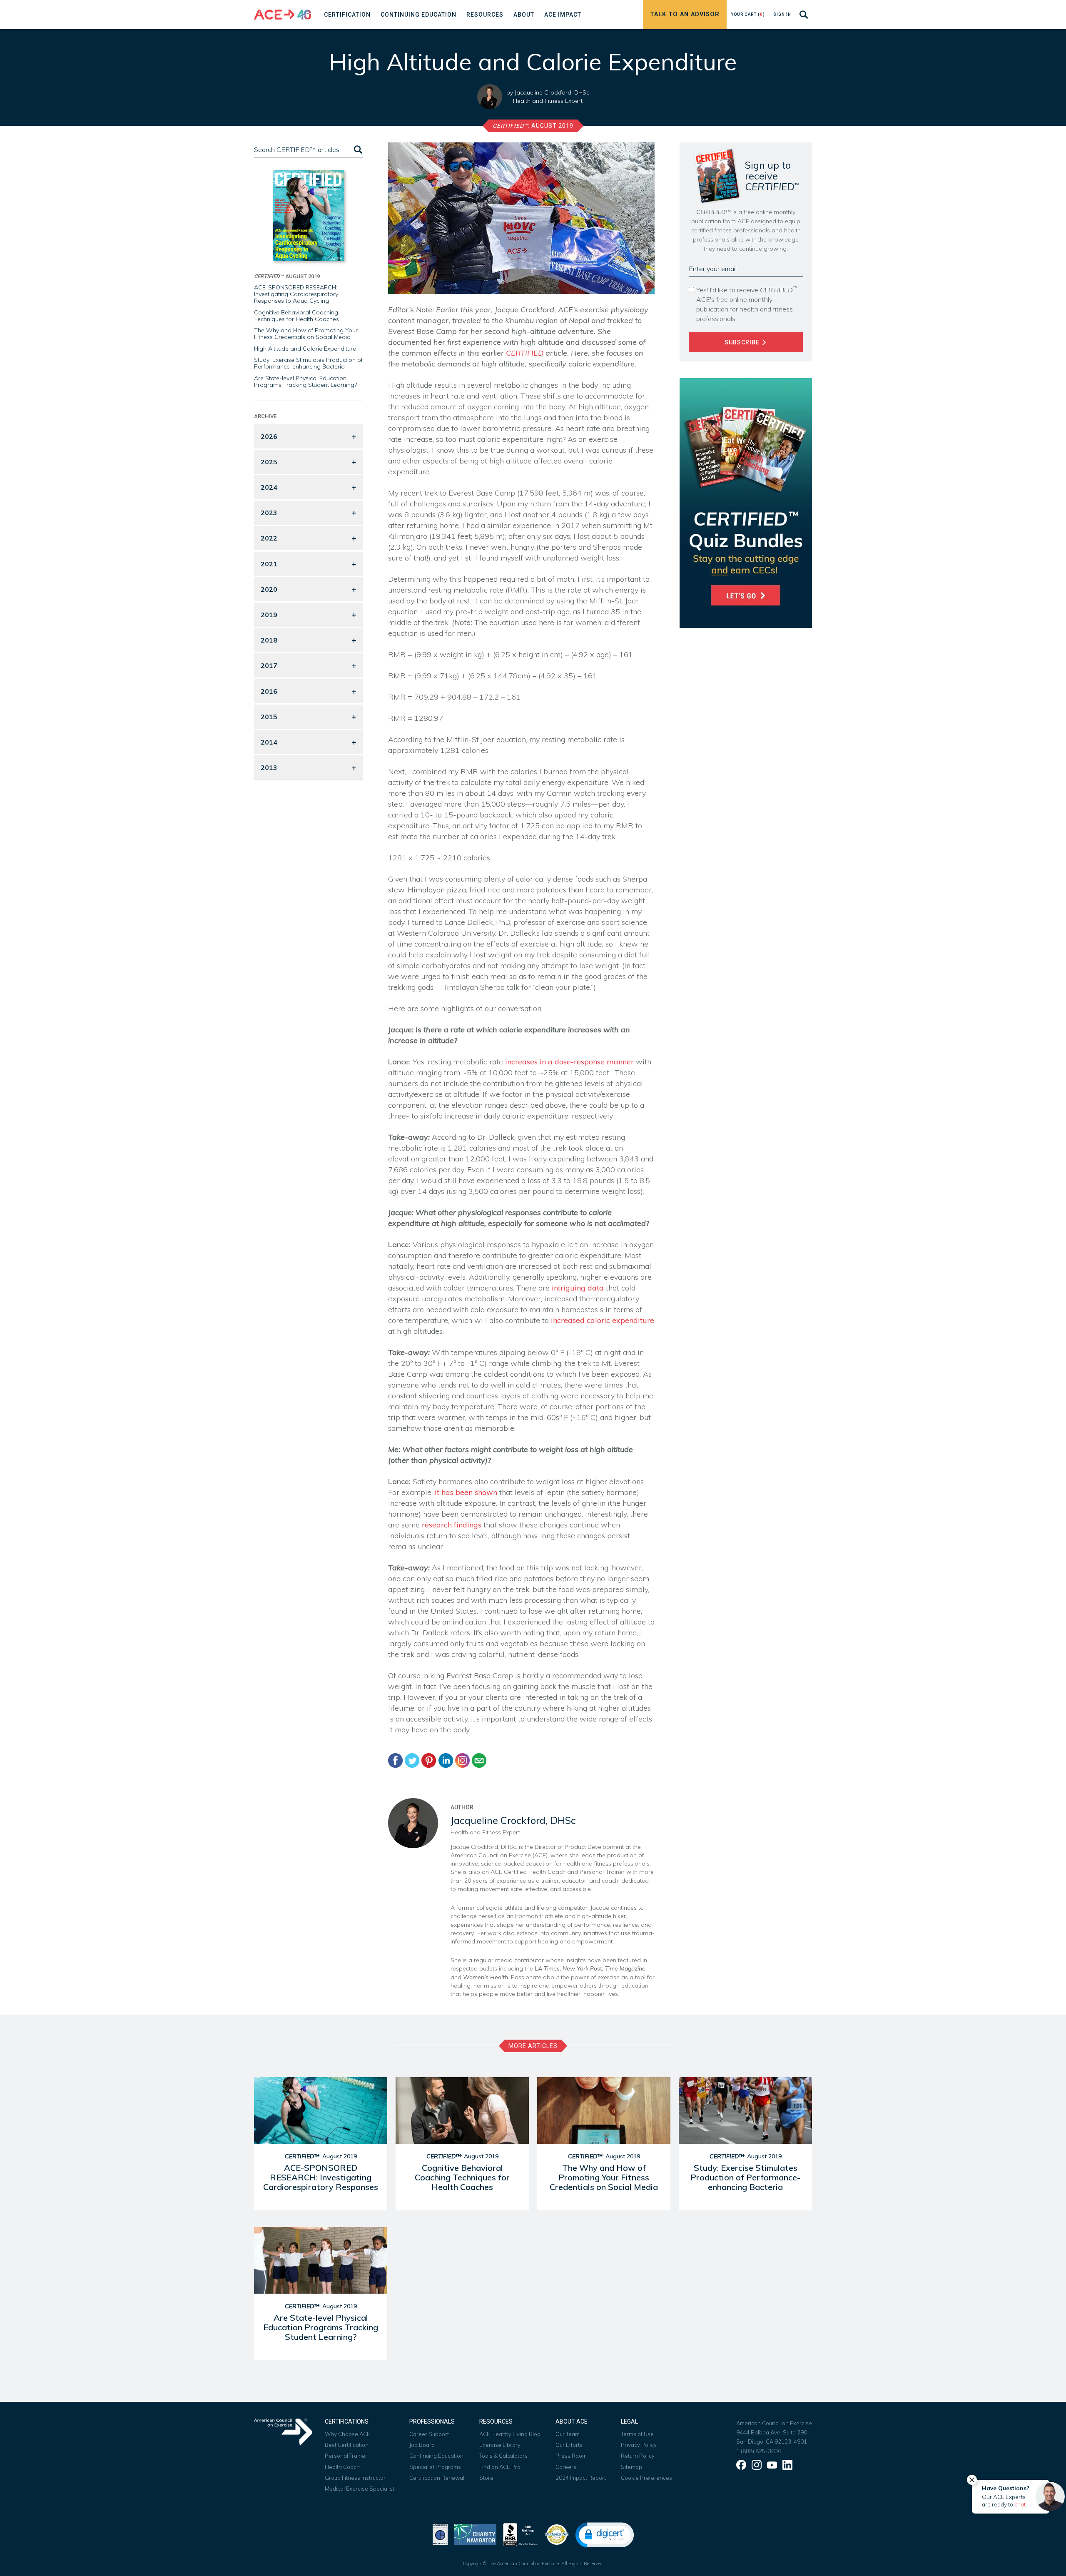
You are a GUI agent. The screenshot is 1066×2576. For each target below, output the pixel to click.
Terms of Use (637, 2434)
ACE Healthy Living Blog (510, 2434)
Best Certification (347, 2445)
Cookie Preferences (646, 2478)
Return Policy (638, 2456)
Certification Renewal (437, 2478)
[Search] (357, 150)
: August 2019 (533, 126)
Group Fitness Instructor (355, 2478)
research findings (452, 1525)
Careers (566, 2467)
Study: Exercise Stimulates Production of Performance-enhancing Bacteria (308, 363)
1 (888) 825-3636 (759, 2451)
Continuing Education (436, 2456)
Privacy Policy (639, 2445)
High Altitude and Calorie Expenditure (305, 349)
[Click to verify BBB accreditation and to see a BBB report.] (521, 2534)
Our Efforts (569, 2445)
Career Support (429, 2434)
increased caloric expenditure (603, 1320)
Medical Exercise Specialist (360, 2489)
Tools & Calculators (503, 2456)
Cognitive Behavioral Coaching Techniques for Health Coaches (296, 316)
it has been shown (466, 1492)
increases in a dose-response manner (569, 1062)
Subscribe (743, 342)
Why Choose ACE (347, 2434)
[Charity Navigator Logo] (475, 2534)
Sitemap (631, 2467)
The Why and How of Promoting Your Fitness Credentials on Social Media (306, 334)
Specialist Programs (435, 2467)
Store (486, 2478)
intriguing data (578, 1288)
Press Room (571, 2456)
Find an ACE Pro (500, 2467)
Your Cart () (748, 14)
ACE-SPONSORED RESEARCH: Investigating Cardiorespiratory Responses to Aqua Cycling (296, 294)
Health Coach (342, 2467)
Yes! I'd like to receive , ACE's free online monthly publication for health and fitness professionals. (747, 304)
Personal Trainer (346, 2456)
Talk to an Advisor (685, 14)
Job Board (422, 2445)
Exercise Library (500, 2445)
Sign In (782, 14)
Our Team (568, 2434)
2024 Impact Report (581, 2478)
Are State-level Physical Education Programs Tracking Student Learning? (305, 381)
